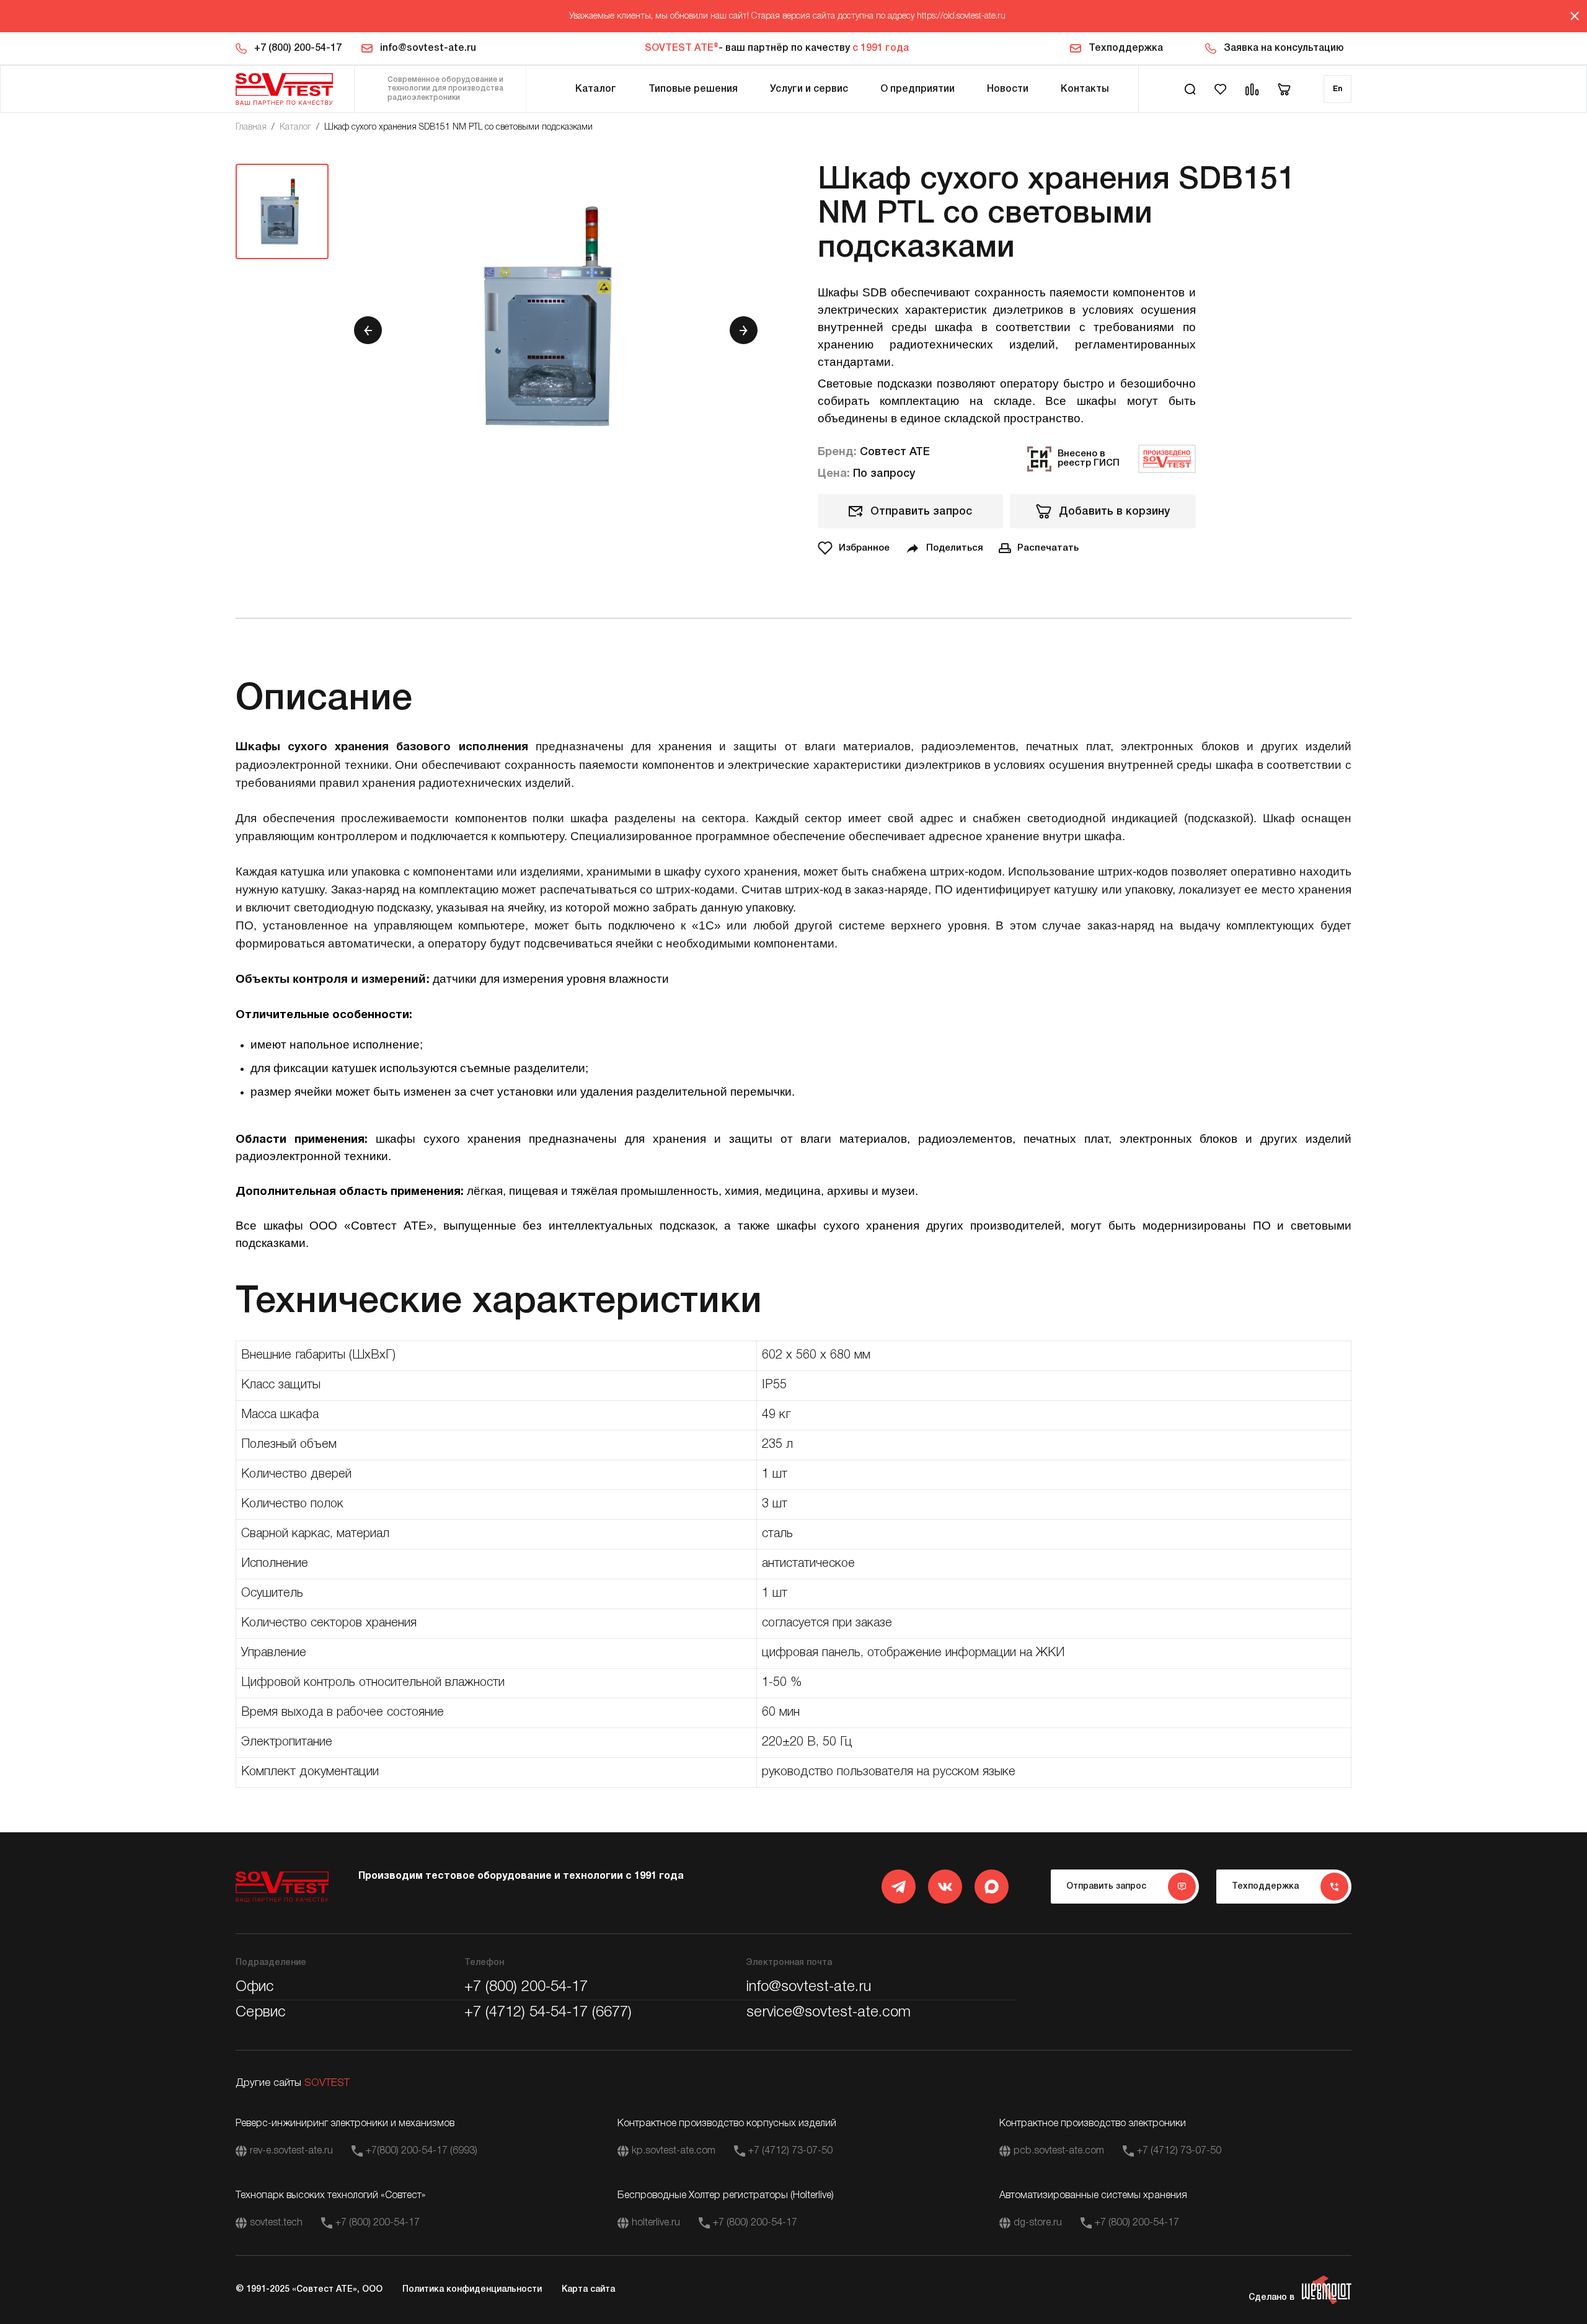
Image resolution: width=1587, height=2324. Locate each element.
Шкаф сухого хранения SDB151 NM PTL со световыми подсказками (458, 127)
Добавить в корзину (1114, 512)
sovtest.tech (276, 2223)
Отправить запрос (921, 512)
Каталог (596, 89)
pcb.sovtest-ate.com (1059, 2151)
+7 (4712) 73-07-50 (790, 2151)
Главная (251, 127)
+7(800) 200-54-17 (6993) (422, 2151)
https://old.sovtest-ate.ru (961, 16)
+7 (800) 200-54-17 (298, 48)
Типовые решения (693, 89)
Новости (1008, 89)
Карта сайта (588, 2290)
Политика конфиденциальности (472, 2290)
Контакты (1085, 89)
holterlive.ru (656, 2223)
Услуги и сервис (809, 89)
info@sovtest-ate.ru (428, 48)
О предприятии (917, 89)
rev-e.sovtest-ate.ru (291, 2151)
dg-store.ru (1038, 2223)
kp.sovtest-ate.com (674, 2151)
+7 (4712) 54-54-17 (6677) (548, 2013)
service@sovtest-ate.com (829, 2013)
